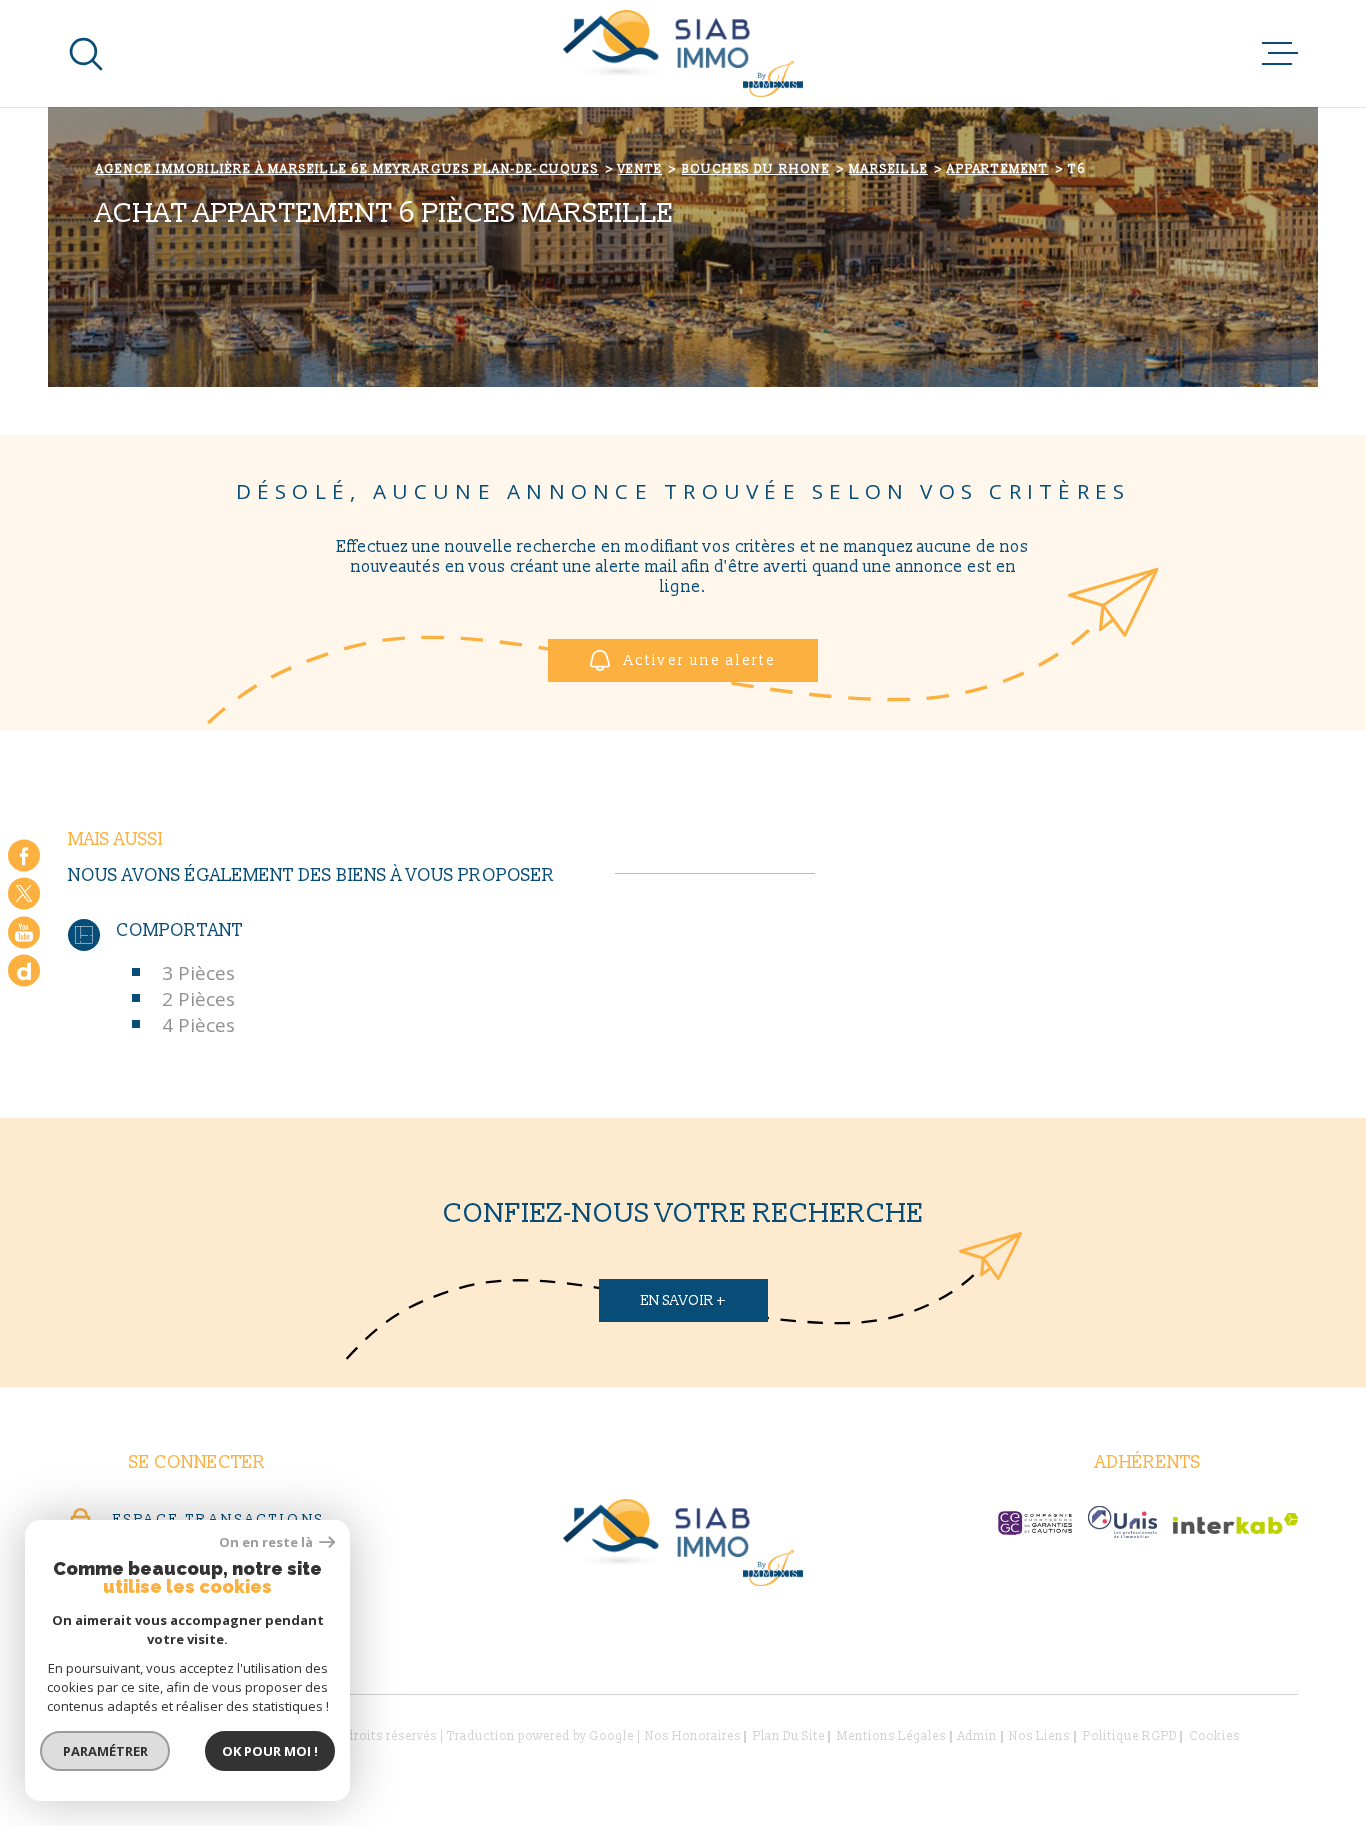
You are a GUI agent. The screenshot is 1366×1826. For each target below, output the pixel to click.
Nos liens (1039, 1736)
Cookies (1214, 1737)
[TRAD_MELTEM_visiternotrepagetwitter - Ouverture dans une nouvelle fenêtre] (24, 894)
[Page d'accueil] (683, 53)
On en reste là (267, 1542)
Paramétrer (105, 1751)
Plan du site (789, 1736)
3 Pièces (198, 973)
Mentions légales (891, 1736)
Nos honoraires (693, 1736)
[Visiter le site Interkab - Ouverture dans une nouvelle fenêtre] (1235, 1523)
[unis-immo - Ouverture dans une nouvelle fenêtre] (1122, 1522)
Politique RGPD (1130, 1736)
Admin (977, 1736)
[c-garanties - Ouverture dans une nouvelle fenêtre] (1035, 1523)
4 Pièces (198, 1025)
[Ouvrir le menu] (1280, 54)
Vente (640, 169)
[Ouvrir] (86, 54)
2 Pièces (198, 999)
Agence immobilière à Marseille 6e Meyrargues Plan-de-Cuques (347, 169)
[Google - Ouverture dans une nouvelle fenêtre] (24, 971)
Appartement (997, 169)
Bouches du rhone (756, 169)
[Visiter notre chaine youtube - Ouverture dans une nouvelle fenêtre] (24, 932)
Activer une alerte (700, 660)
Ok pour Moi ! (270, 1751)
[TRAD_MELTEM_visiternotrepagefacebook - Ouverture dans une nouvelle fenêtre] (24, 855)
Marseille (888, 169)
